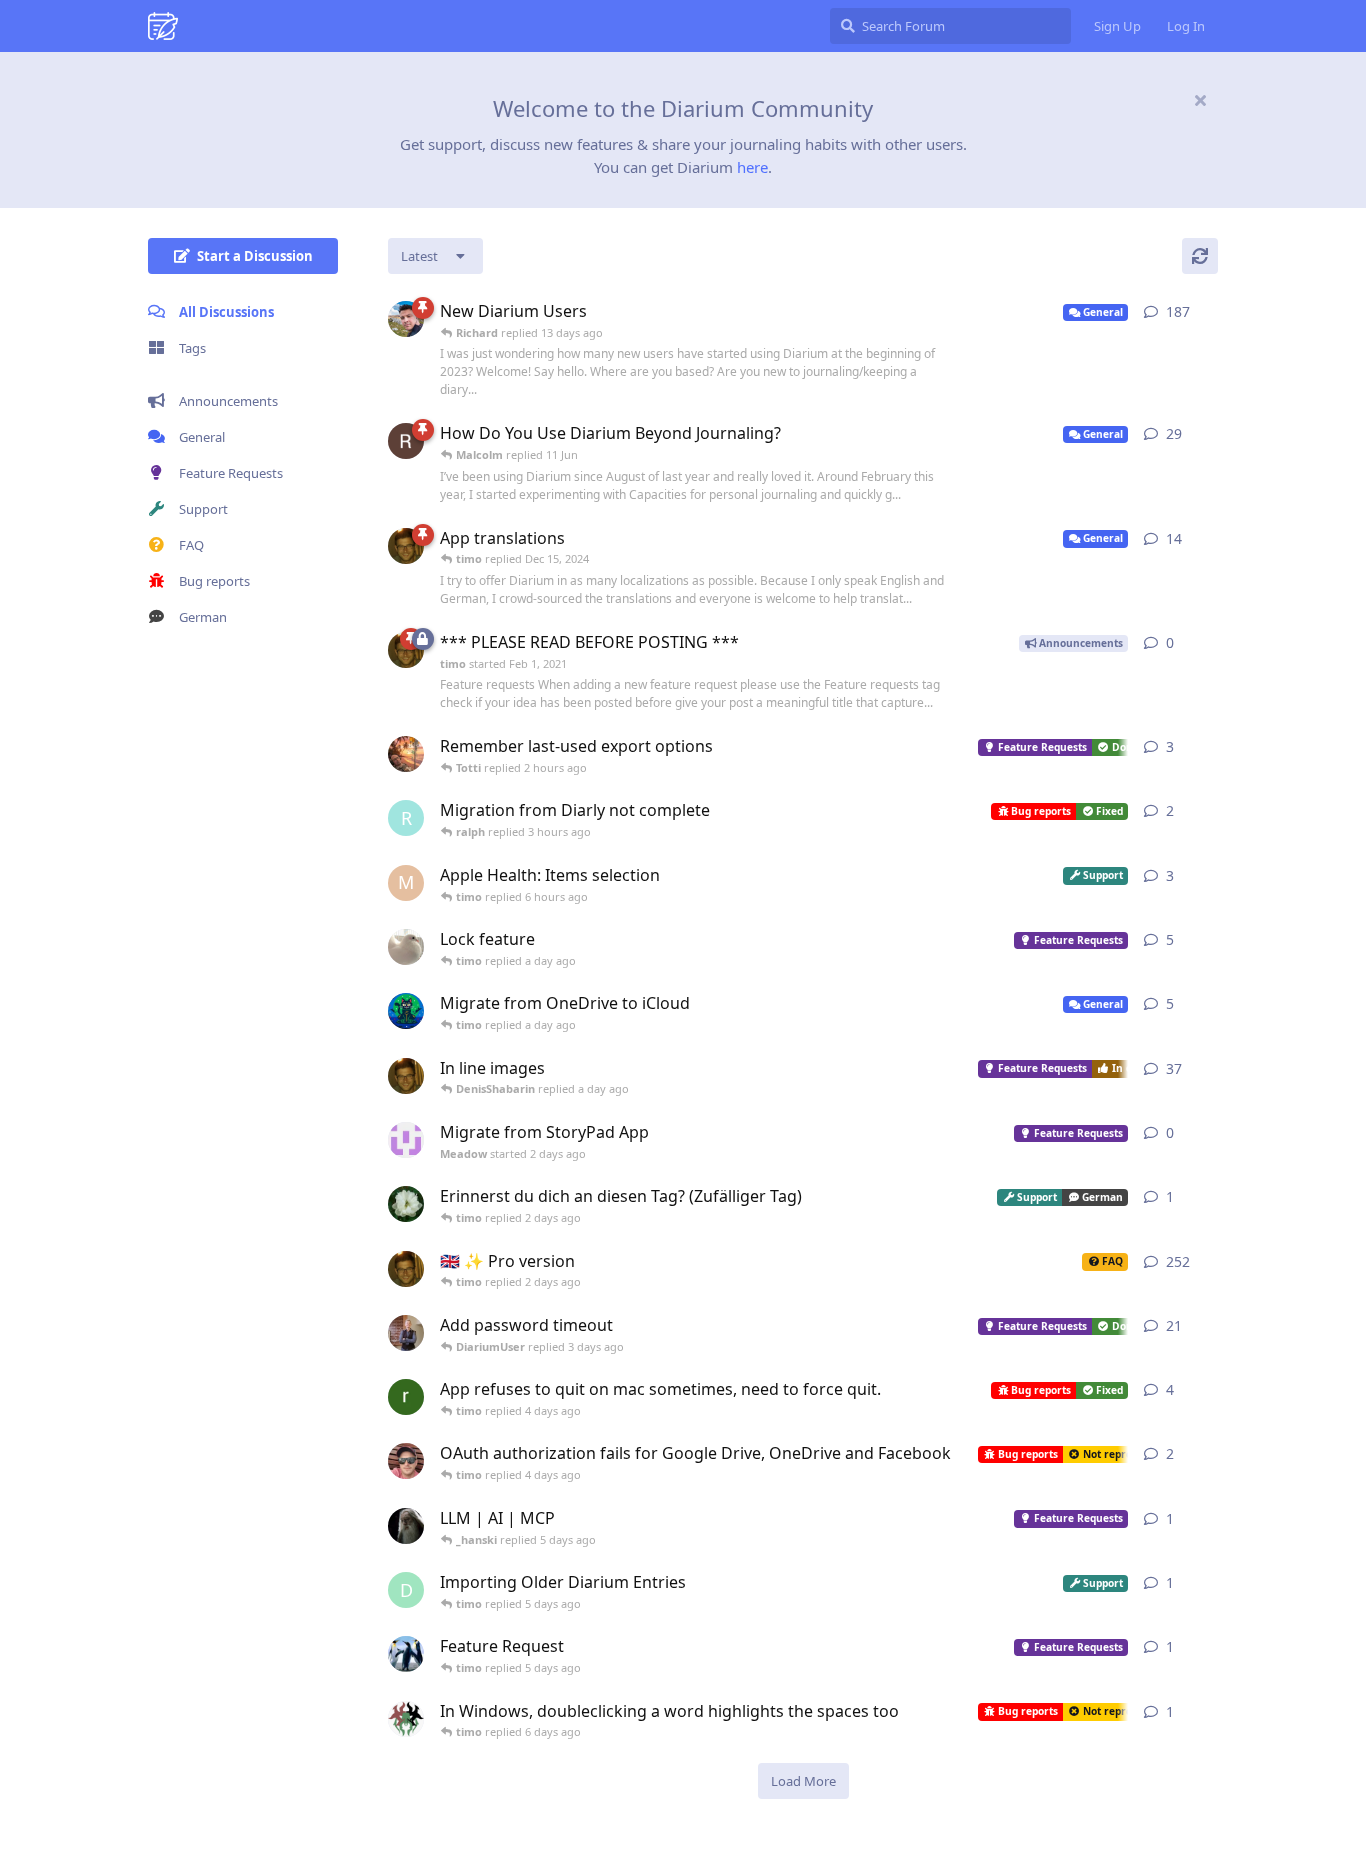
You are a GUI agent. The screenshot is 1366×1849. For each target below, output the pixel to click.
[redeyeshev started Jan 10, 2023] (406, 319)
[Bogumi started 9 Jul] (406, 1461)
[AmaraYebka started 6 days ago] (406, 1654)
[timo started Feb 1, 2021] (406, 650)
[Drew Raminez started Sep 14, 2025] (406, 441)
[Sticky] (423, 308)
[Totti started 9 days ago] (406, 754)
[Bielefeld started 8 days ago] (406, 1719)
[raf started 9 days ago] (406, 1397)
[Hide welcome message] (1200, 100)
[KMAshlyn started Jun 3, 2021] (406, 1333)
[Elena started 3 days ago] (406, 1204)
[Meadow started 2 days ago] (406, 1140)
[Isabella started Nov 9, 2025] (406, 947)
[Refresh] (1200, 256)
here (752, 167)
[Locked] (423, 639)
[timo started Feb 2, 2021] (406, 546)
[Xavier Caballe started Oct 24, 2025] (406, 1011)
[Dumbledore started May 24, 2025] (406, 1526)
